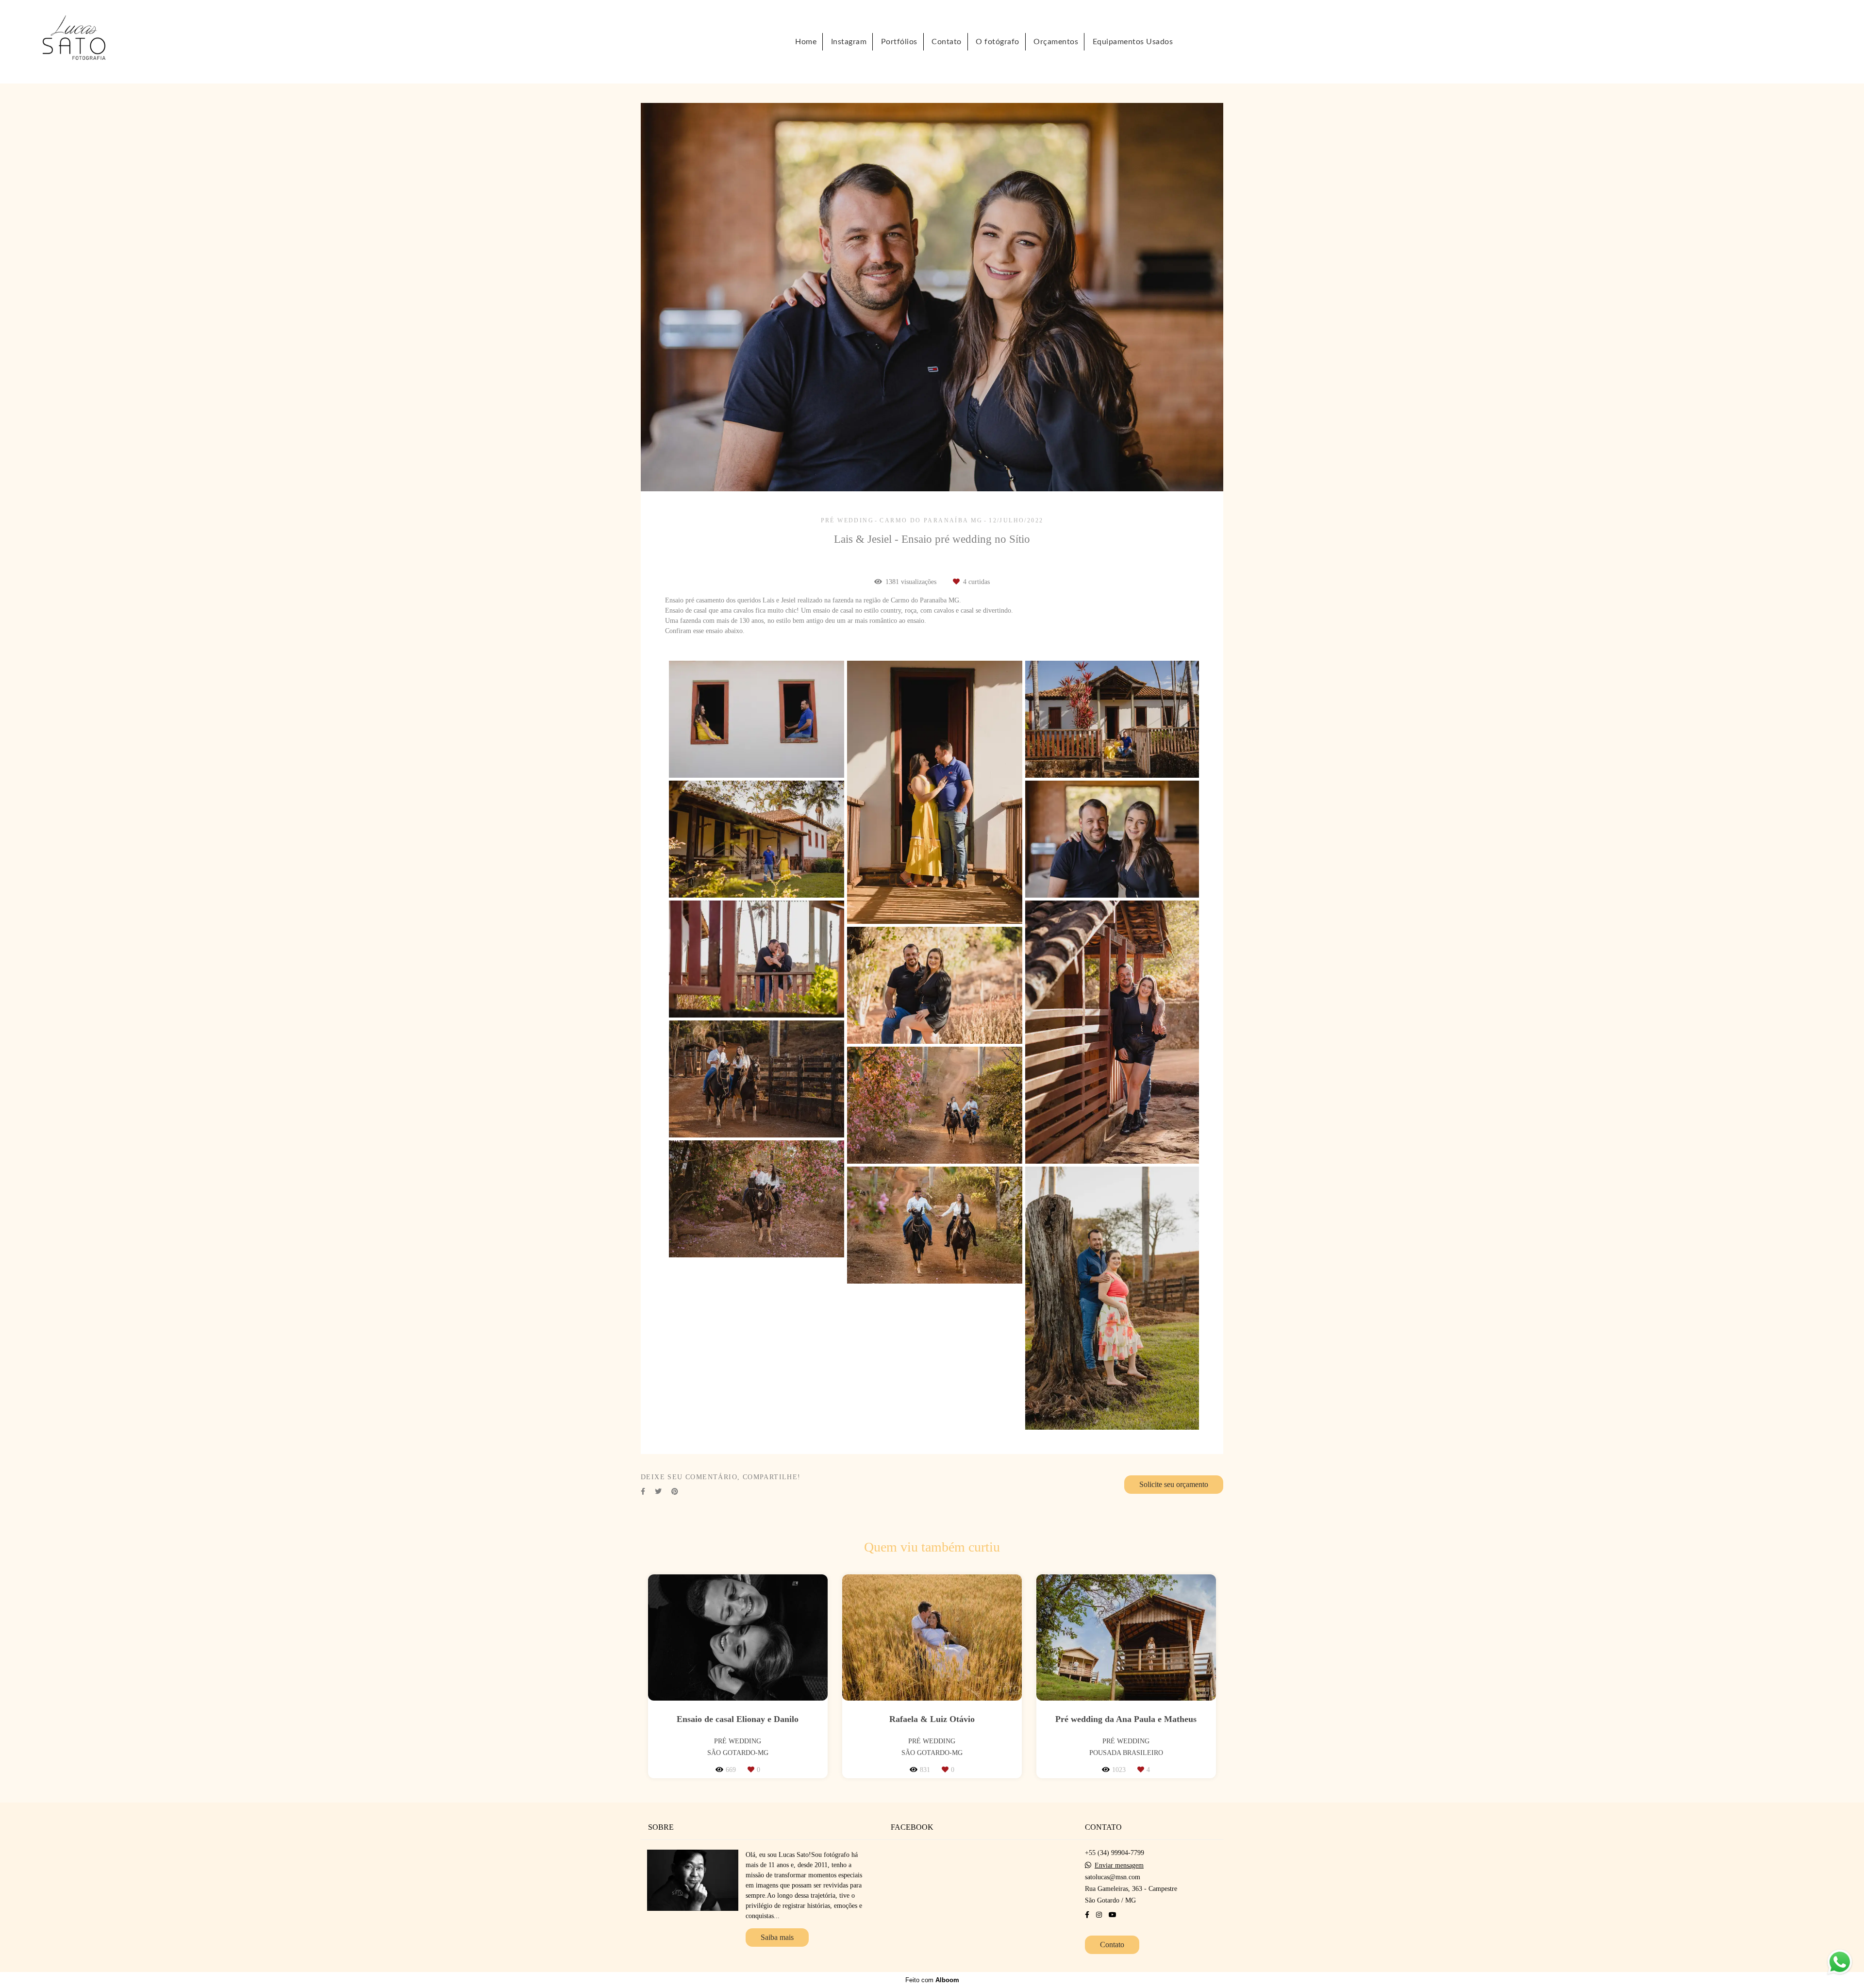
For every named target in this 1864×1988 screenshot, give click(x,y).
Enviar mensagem (1119, 1866)
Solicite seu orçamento (1174, 1484)
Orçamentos (1056, 42)
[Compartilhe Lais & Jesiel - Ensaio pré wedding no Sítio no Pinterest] (675, 1492)
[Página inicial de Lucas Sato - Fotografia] (86, 42)
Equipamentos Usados (1133, 42)
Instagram (849, 42)
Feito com (932, 1980)
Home (806, 42)
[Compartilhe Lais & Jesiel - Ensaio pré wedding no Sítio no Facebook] (643, 1492)
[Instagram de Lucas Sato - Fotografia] (1099, 1915)
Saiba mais (777, 1937)
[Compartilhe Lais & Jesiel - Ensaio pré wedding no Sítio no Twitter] (658, 1492)
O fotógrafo (998, 42)
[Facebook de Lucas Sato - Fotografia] (1087, 1915)
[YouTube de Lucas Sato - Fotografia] (1113, 1915)
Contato (947, 42)
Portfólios (899, 42)
